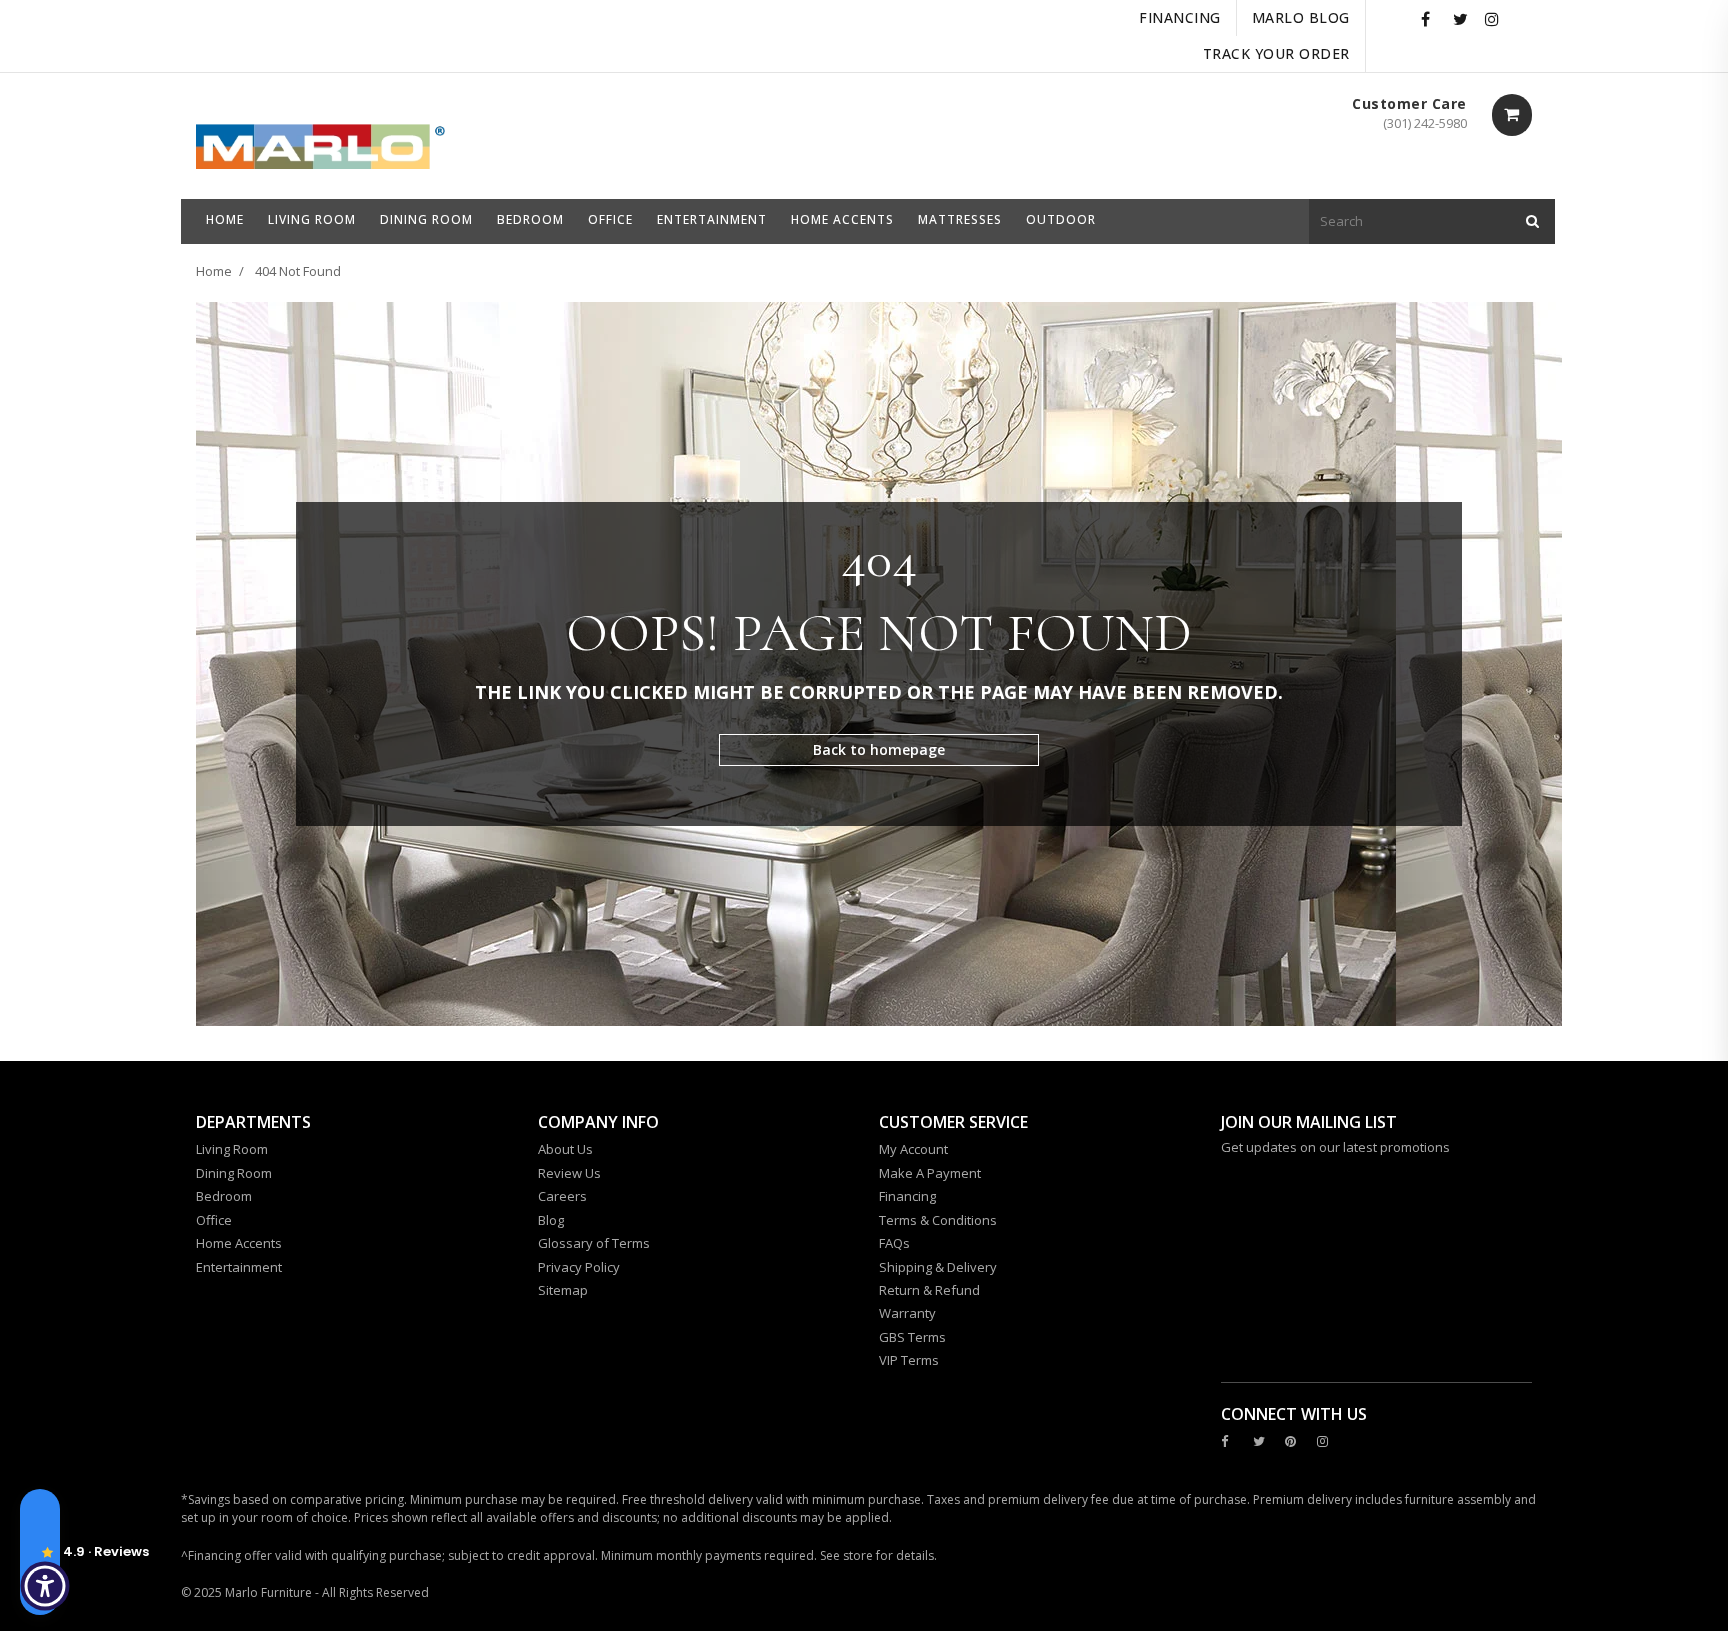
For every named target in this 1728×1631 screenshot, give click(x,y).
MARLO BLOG (1301, 17)
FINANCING (1180, 17)
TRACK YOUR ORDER (1276, 53)
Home (214, 271)
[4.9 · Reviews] (40, 1552)
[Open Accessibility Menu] (45, 1586)
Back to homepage (879, 749)
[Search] (1532, 221)
